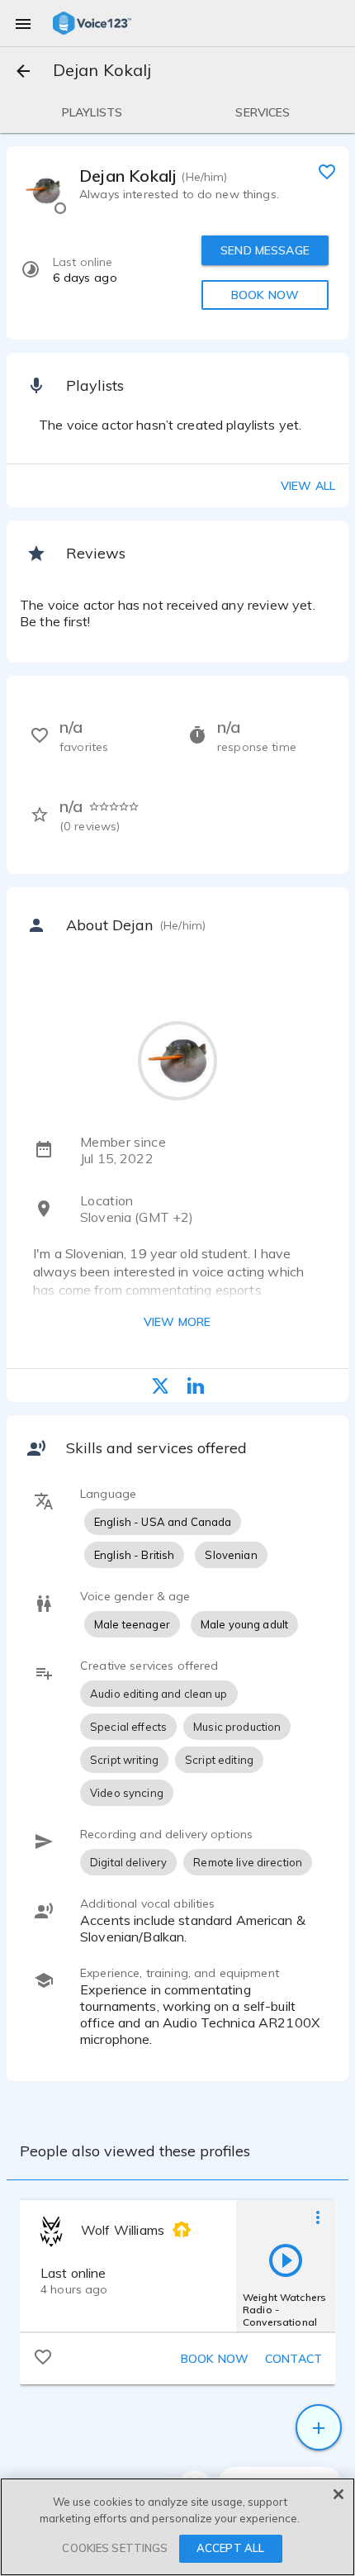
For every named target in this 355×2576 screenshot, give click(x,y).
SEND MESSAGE (265, 250)
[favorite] (327, 171)
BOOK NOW (265, 295)
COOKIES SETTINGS (115, 2548)
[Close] (338, 2494)
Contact (293, 2359)
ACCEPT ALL (230, 2548)
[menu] (23, 23)
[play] (286, 2260)
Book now (215, 2359)
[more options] (318, 2217)
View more (177, 1322)
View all (308, 486)
